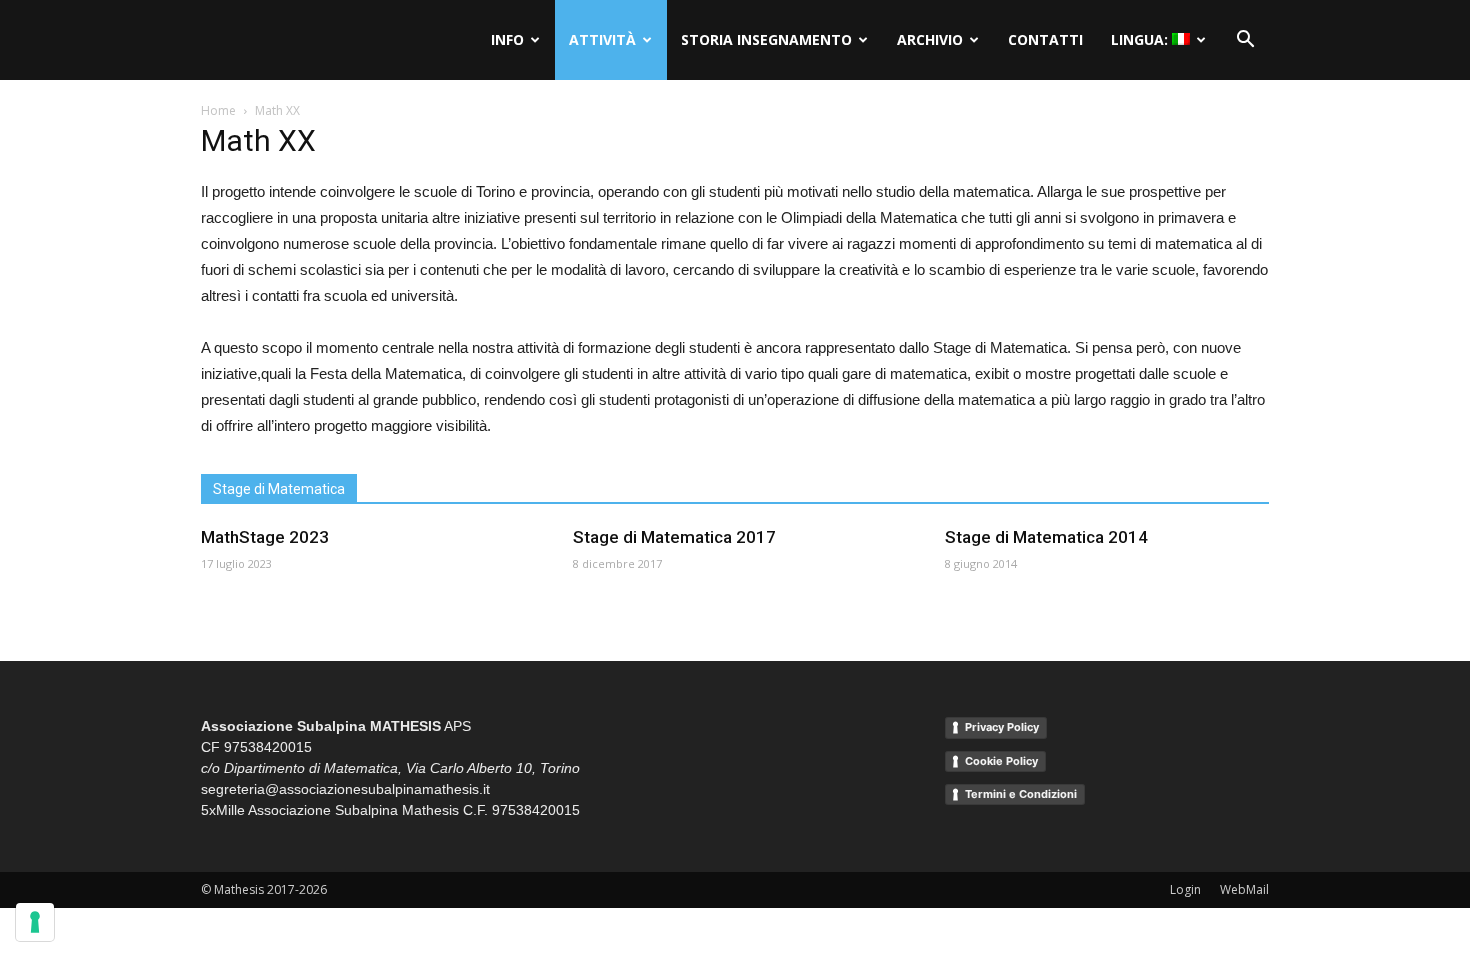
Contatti (1045, 39)
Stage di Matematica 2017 (674, 537)
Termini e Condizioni (1021, 794)
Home (218, 110)
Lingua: (1141, 39)
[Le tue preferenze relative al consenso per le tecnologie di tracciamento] (35, 922)
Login (1185, 889)
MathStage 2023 (265, 537)
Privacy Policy (1002, 727)
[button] (1245, 40)
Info (507, 39)
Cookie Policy (1001, 761)
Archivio (930, 39)
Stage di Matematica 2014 (1046, 537)
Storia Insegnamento (766, 39)
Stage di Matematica (279, 489)
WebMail (1244, 889)
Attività (602, 39)
